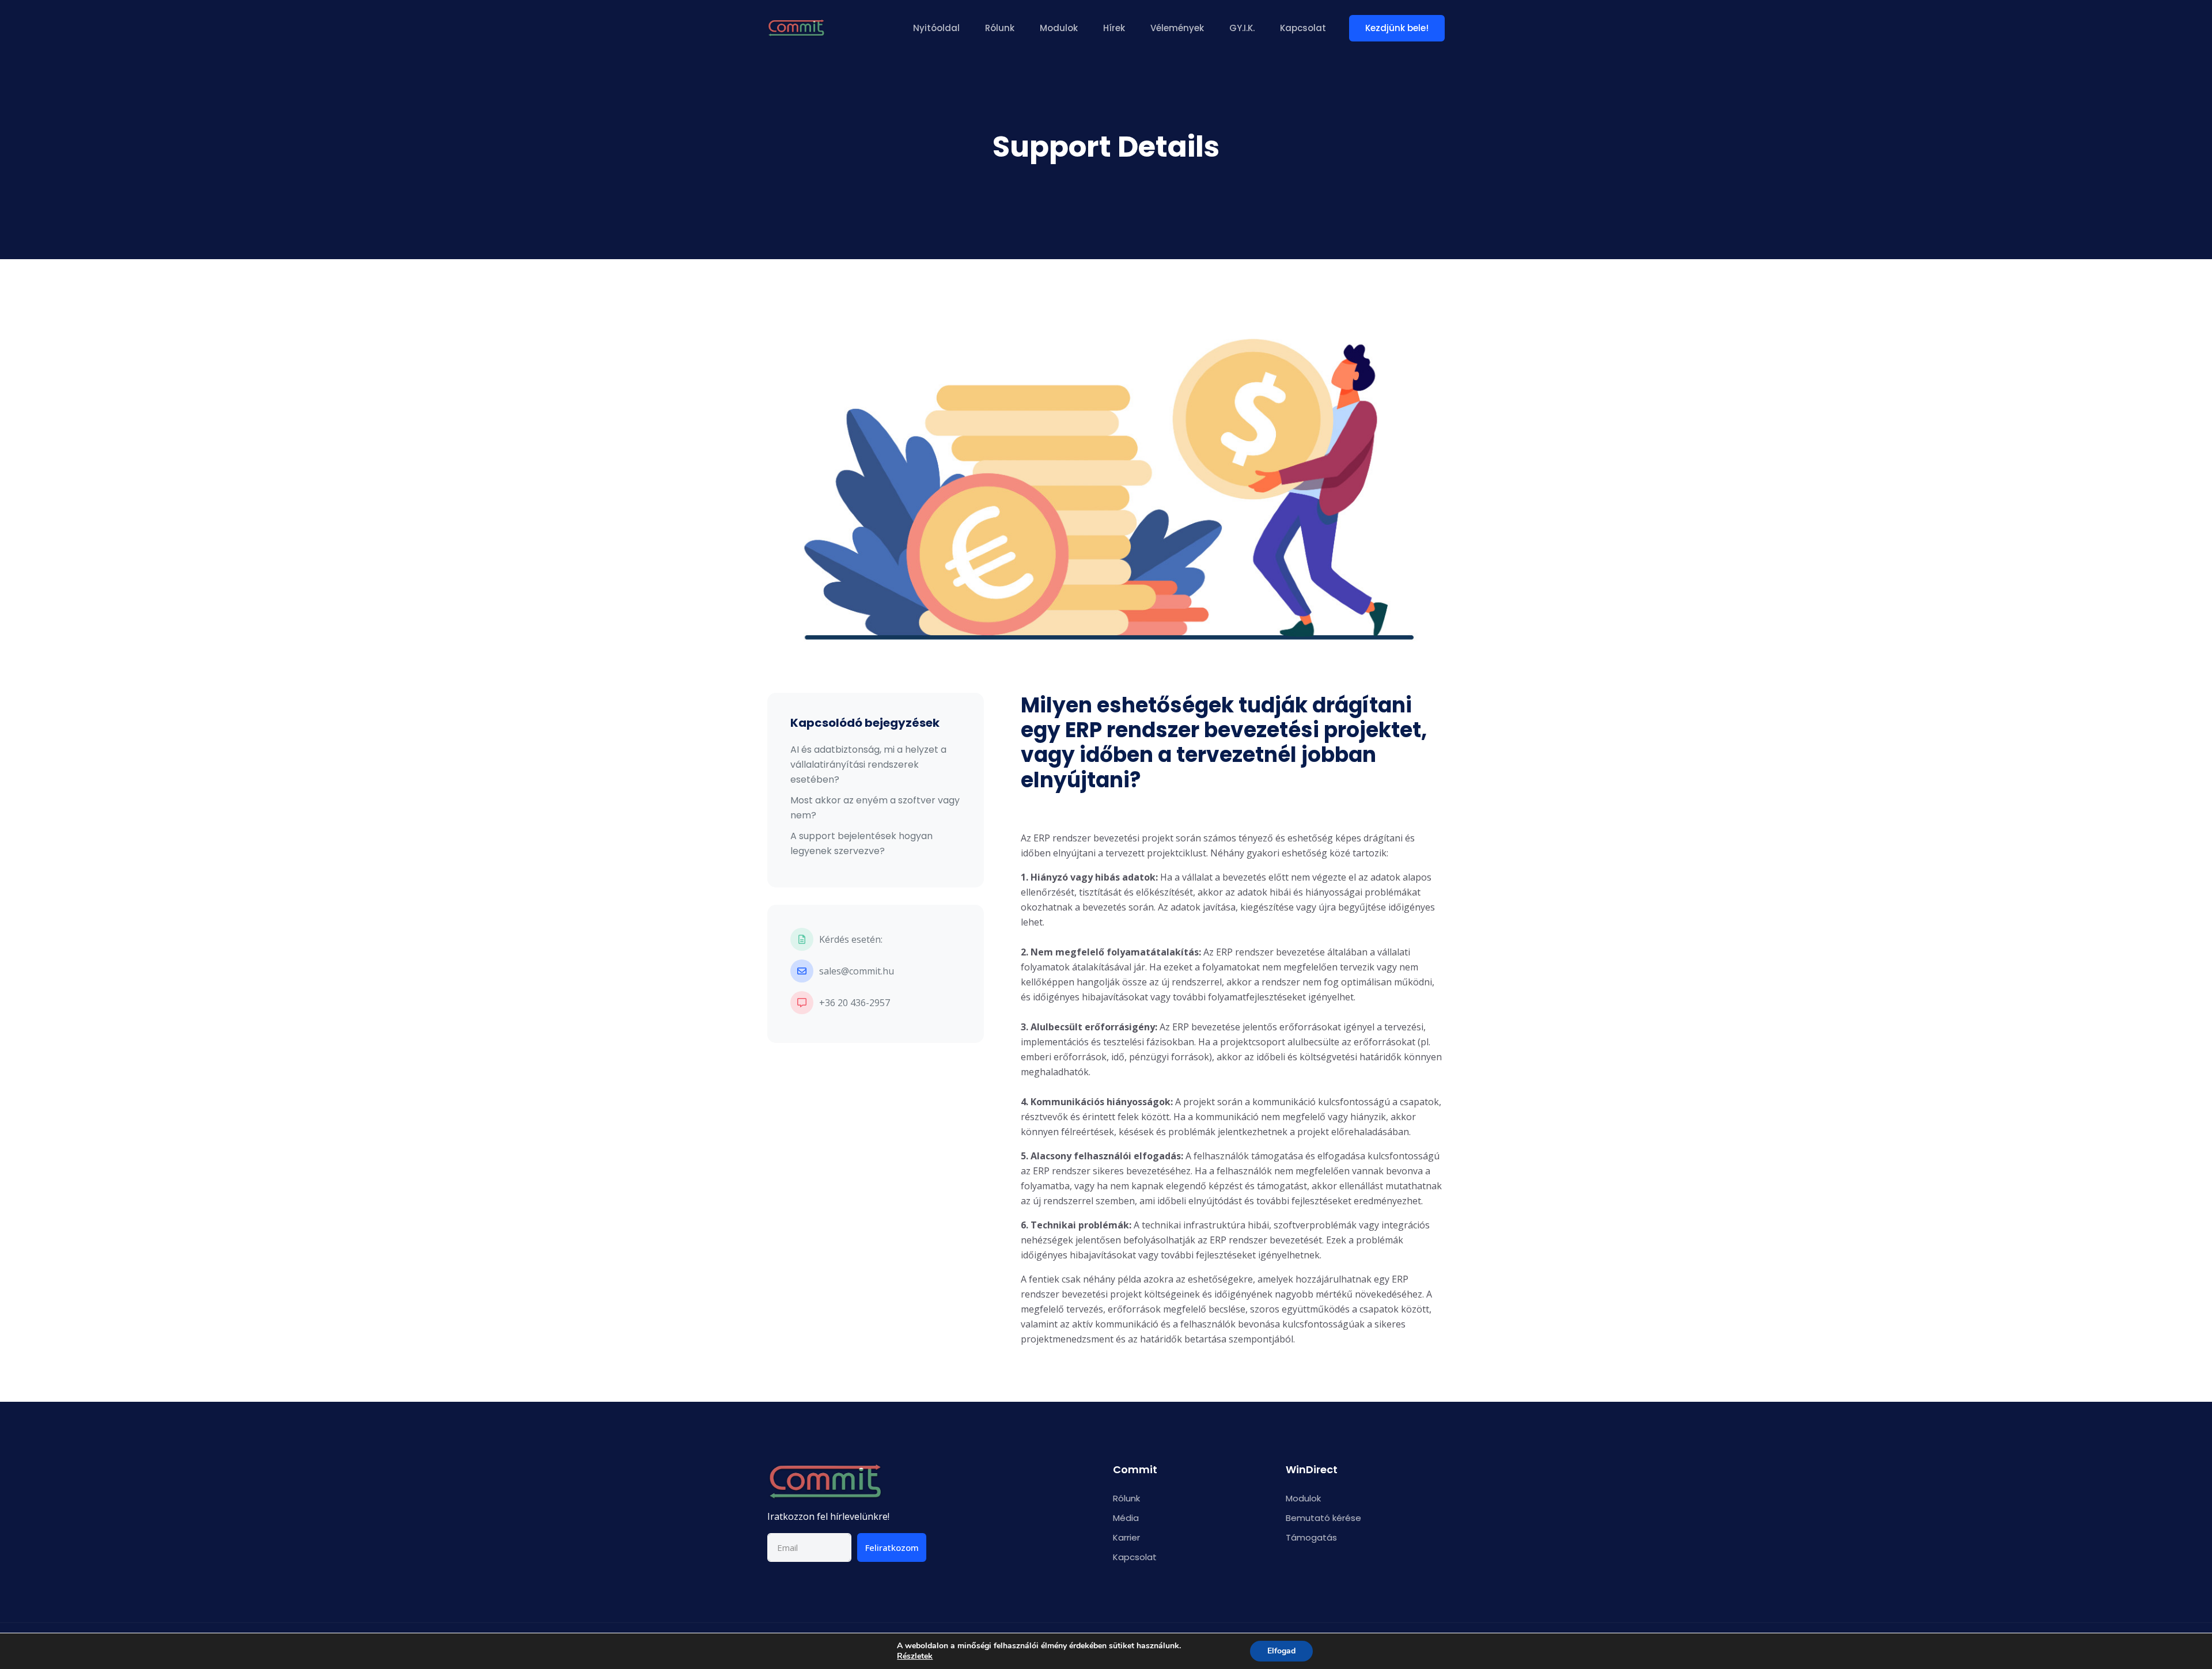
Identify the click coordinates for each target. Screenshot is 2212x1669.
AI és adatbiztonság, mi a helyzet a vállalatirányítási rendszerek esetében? (868, 765)
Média (1126, 1518)
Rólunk (1000, 28)
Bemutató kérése (1323, 1518)
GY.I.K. (1242, 28)
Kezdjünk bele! (1397, 28)
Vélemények (1177, 28)
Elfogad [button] (1281, 1651)
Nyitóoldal (936, 28)
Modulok (1059, 28)
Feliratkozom (892, 1547)
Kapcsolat (1303, 28)
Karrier (1126, 1537)
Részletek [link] (915, 1656)
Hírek (1114, 28)
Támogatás (1311, 1537)
